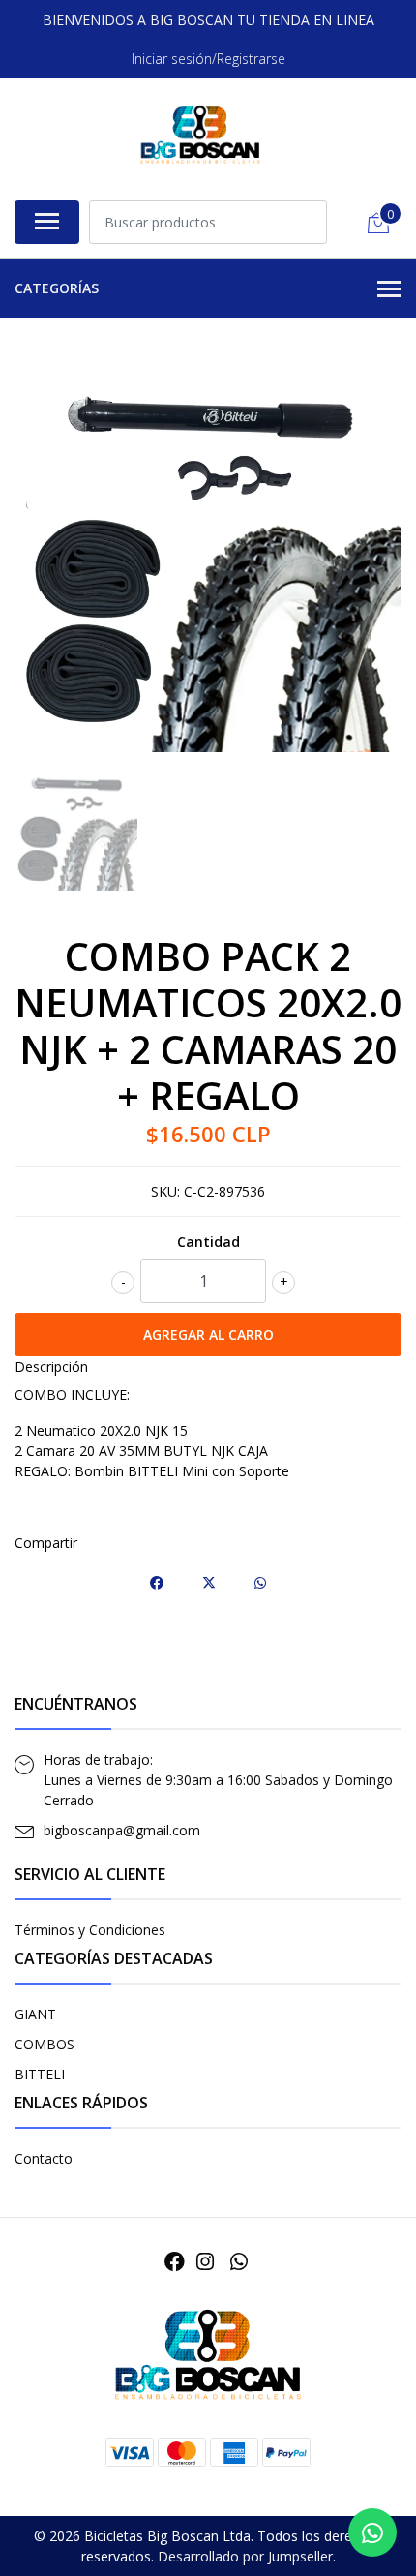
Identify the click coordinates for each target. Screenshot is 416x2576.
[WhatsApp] (238, 2261)
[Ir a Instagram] (205, 2261)
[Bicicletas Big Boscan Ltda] (200, 136)
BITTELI (40, 2074)
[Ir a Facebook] (175, 2261)
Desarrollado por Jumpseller (245, 2556)
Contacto (44, 2158)
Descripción (51, 1366)
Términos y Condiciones (90, 1930)
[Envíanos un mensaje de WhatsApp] (372, 2532)
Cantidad (208, 1242)
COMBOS (45, 2044)
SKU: (165, 1191)
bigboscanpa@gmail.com (122, 1830)
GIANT (35, 2014)
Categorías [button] (57, 288)
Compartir (46, 1543)
